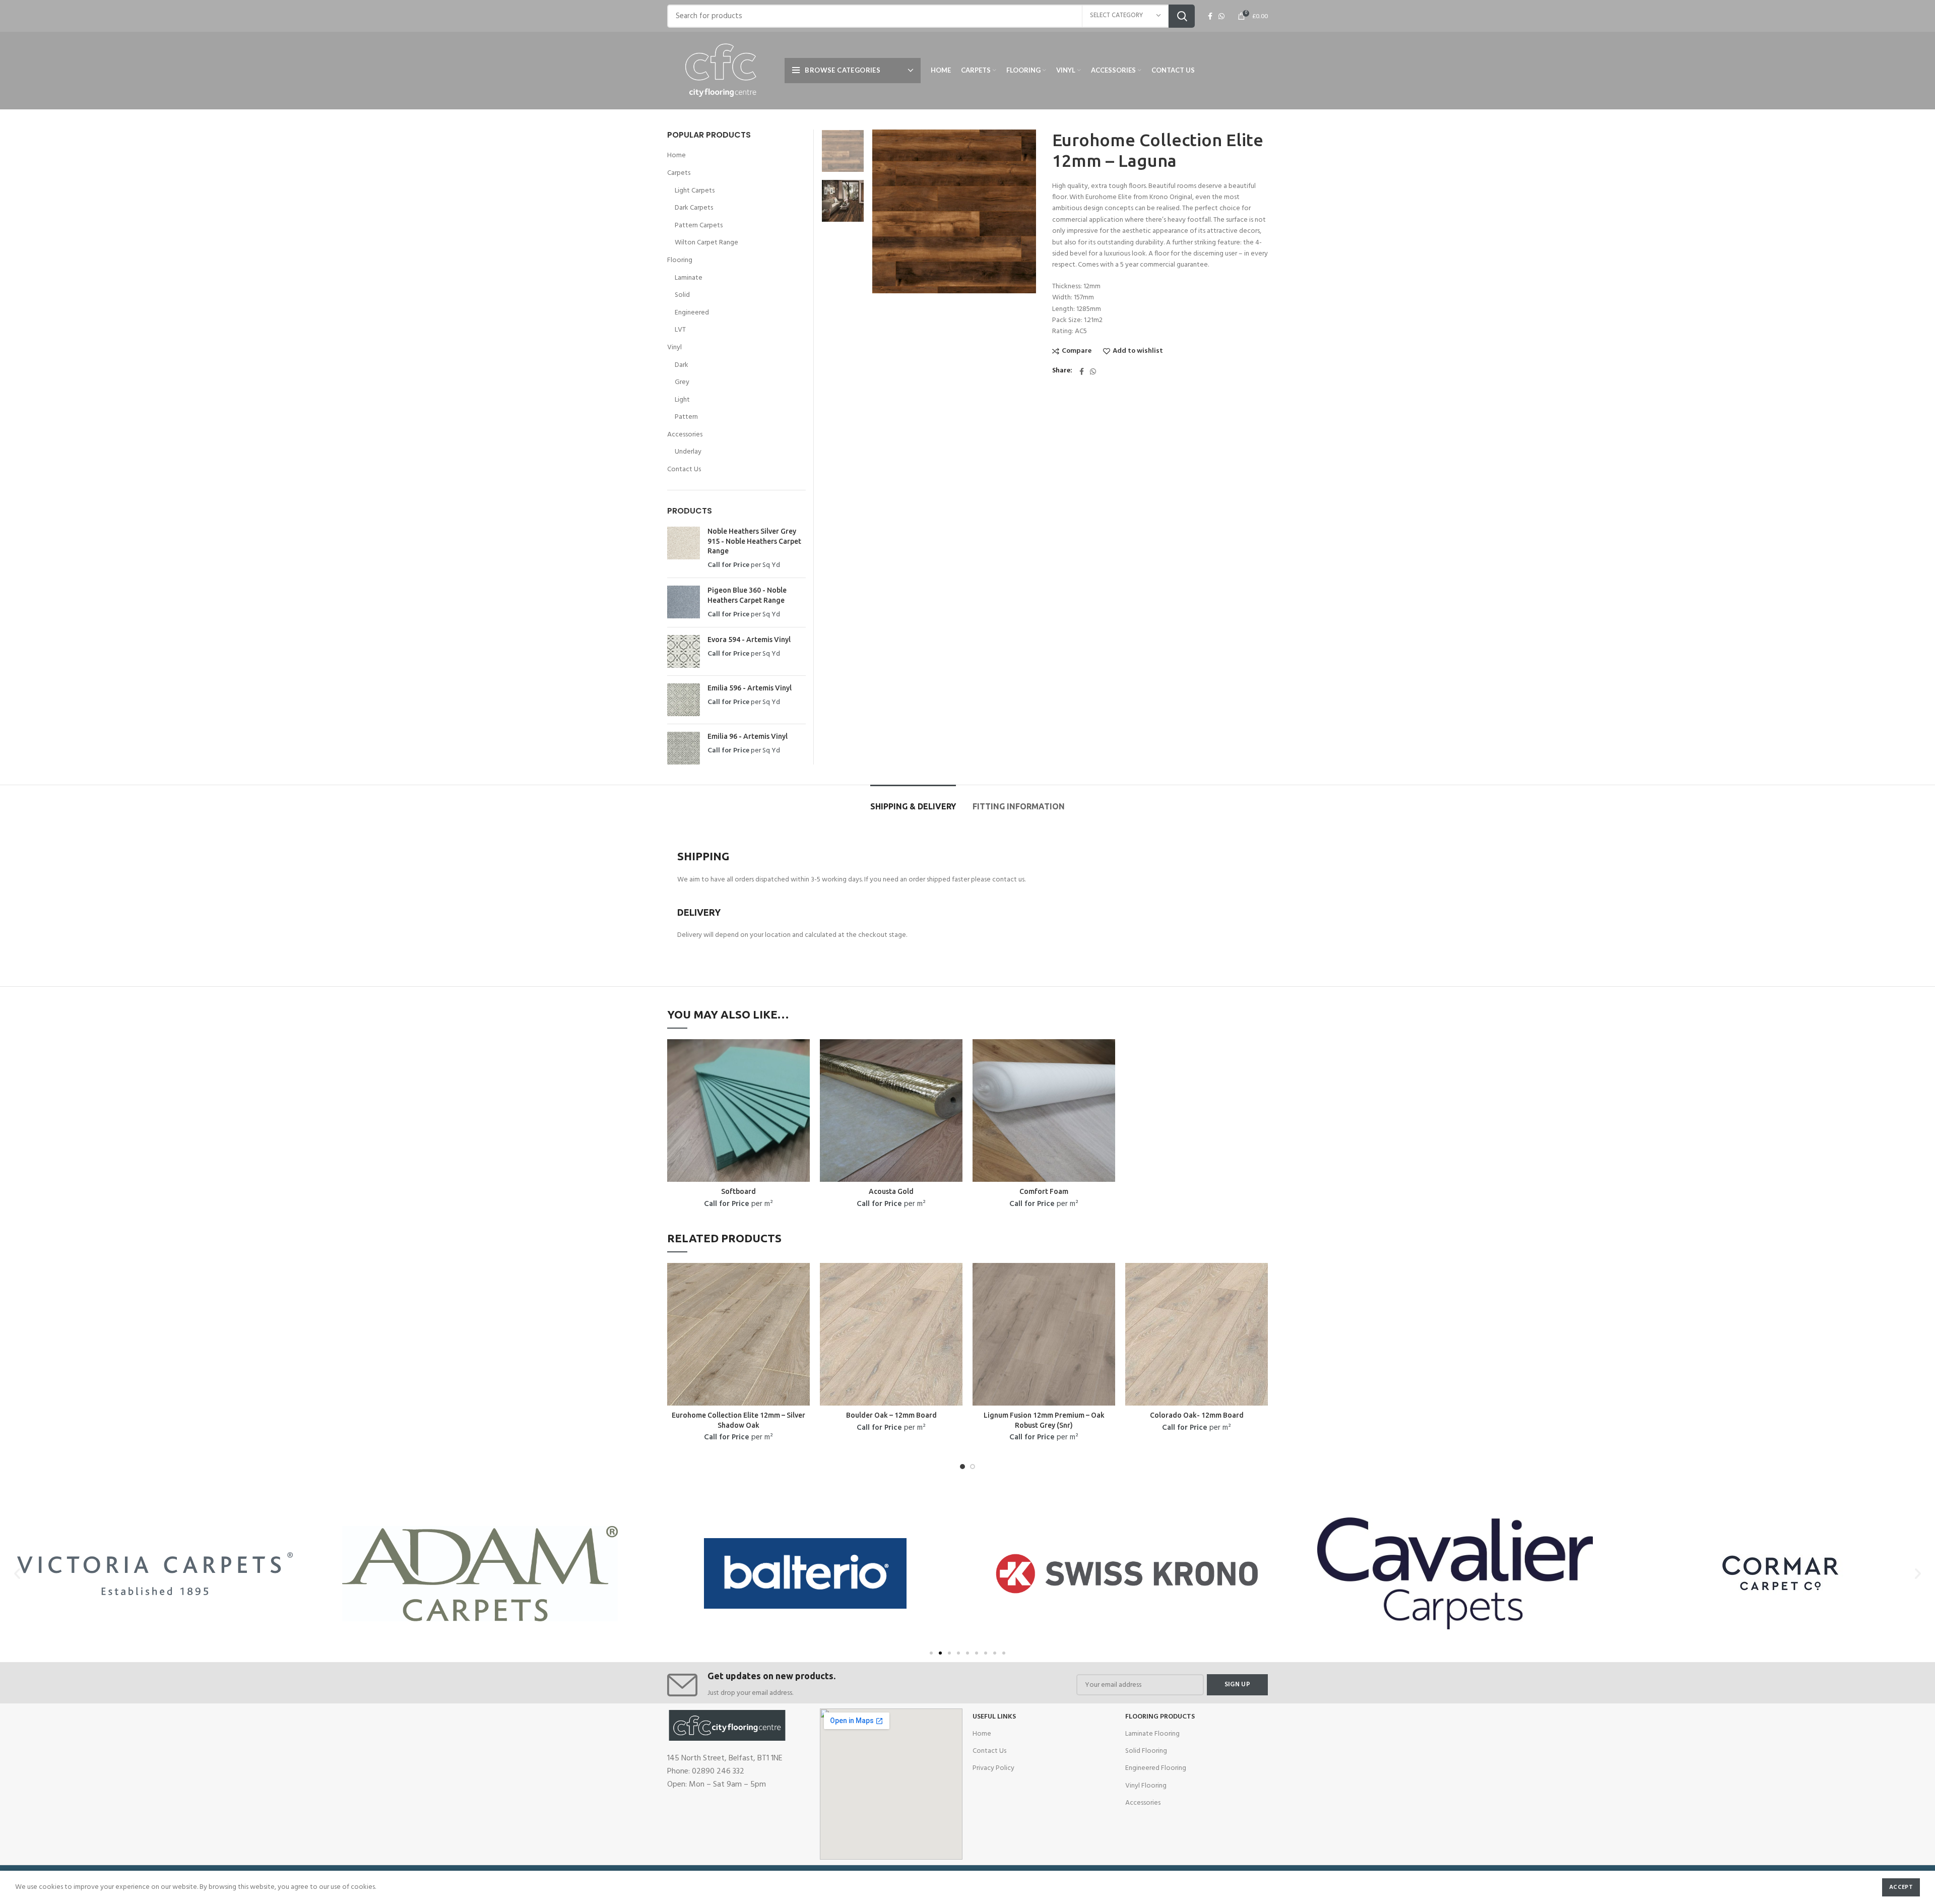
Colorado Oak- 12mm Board (1197, 1415)
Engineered (692, 313)
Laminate (689, 278)
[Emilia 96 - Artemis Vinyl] (684, 748)
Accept (1901, 1887)
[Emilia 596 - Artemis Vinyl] (684, 700)
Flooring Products (1160, 1717)
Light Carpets (695, 191)
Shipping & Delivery (913, 806)
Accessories (685, 435)
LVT (680, 330)
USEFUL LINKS (994, 1717)
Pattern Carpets (699, 226)
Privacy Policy (993, 1768)
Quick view (802, 1056)
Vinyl (674, 348)
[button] (931, 1653)
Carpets (679, 173)
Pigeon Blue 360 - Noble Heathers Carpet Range (747, 595)
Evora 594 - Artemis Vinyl (749, 640)
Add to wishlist (1138, 351)
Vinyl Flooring (1146, 1786)
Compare (1077, 351)
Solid (682, 295)
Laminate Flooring (1152, 1734)
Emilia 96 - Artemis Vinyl (748, 736)
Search (1182, 16)
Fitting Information (1019, 806)
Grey (682, 383)
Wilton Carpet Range (706, 243)
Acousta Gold (891, 1191)
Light (682, 400)
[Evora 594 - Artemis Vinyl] (684, 651)
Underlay (688, 452)
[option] (843, 151)
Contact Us (684, 470)
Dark (682, 365)
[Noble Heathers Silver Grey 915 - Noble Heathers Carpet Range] (684, 548)
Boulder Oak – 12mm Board (891, 1415)
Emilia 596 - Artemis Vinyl (750, 688)
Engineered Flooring (1156, 1768)
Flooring (680, 261)
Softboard (738, 1191)
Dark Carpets (694, 208)
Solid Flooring (1146, 1751)
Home (676, 156)
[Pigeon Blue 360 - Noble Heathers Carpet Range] (684, 602)
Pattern (686, 417)
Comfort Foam (1044, 1191)
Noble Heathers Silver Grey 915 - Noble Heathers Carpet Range (754, 541)
